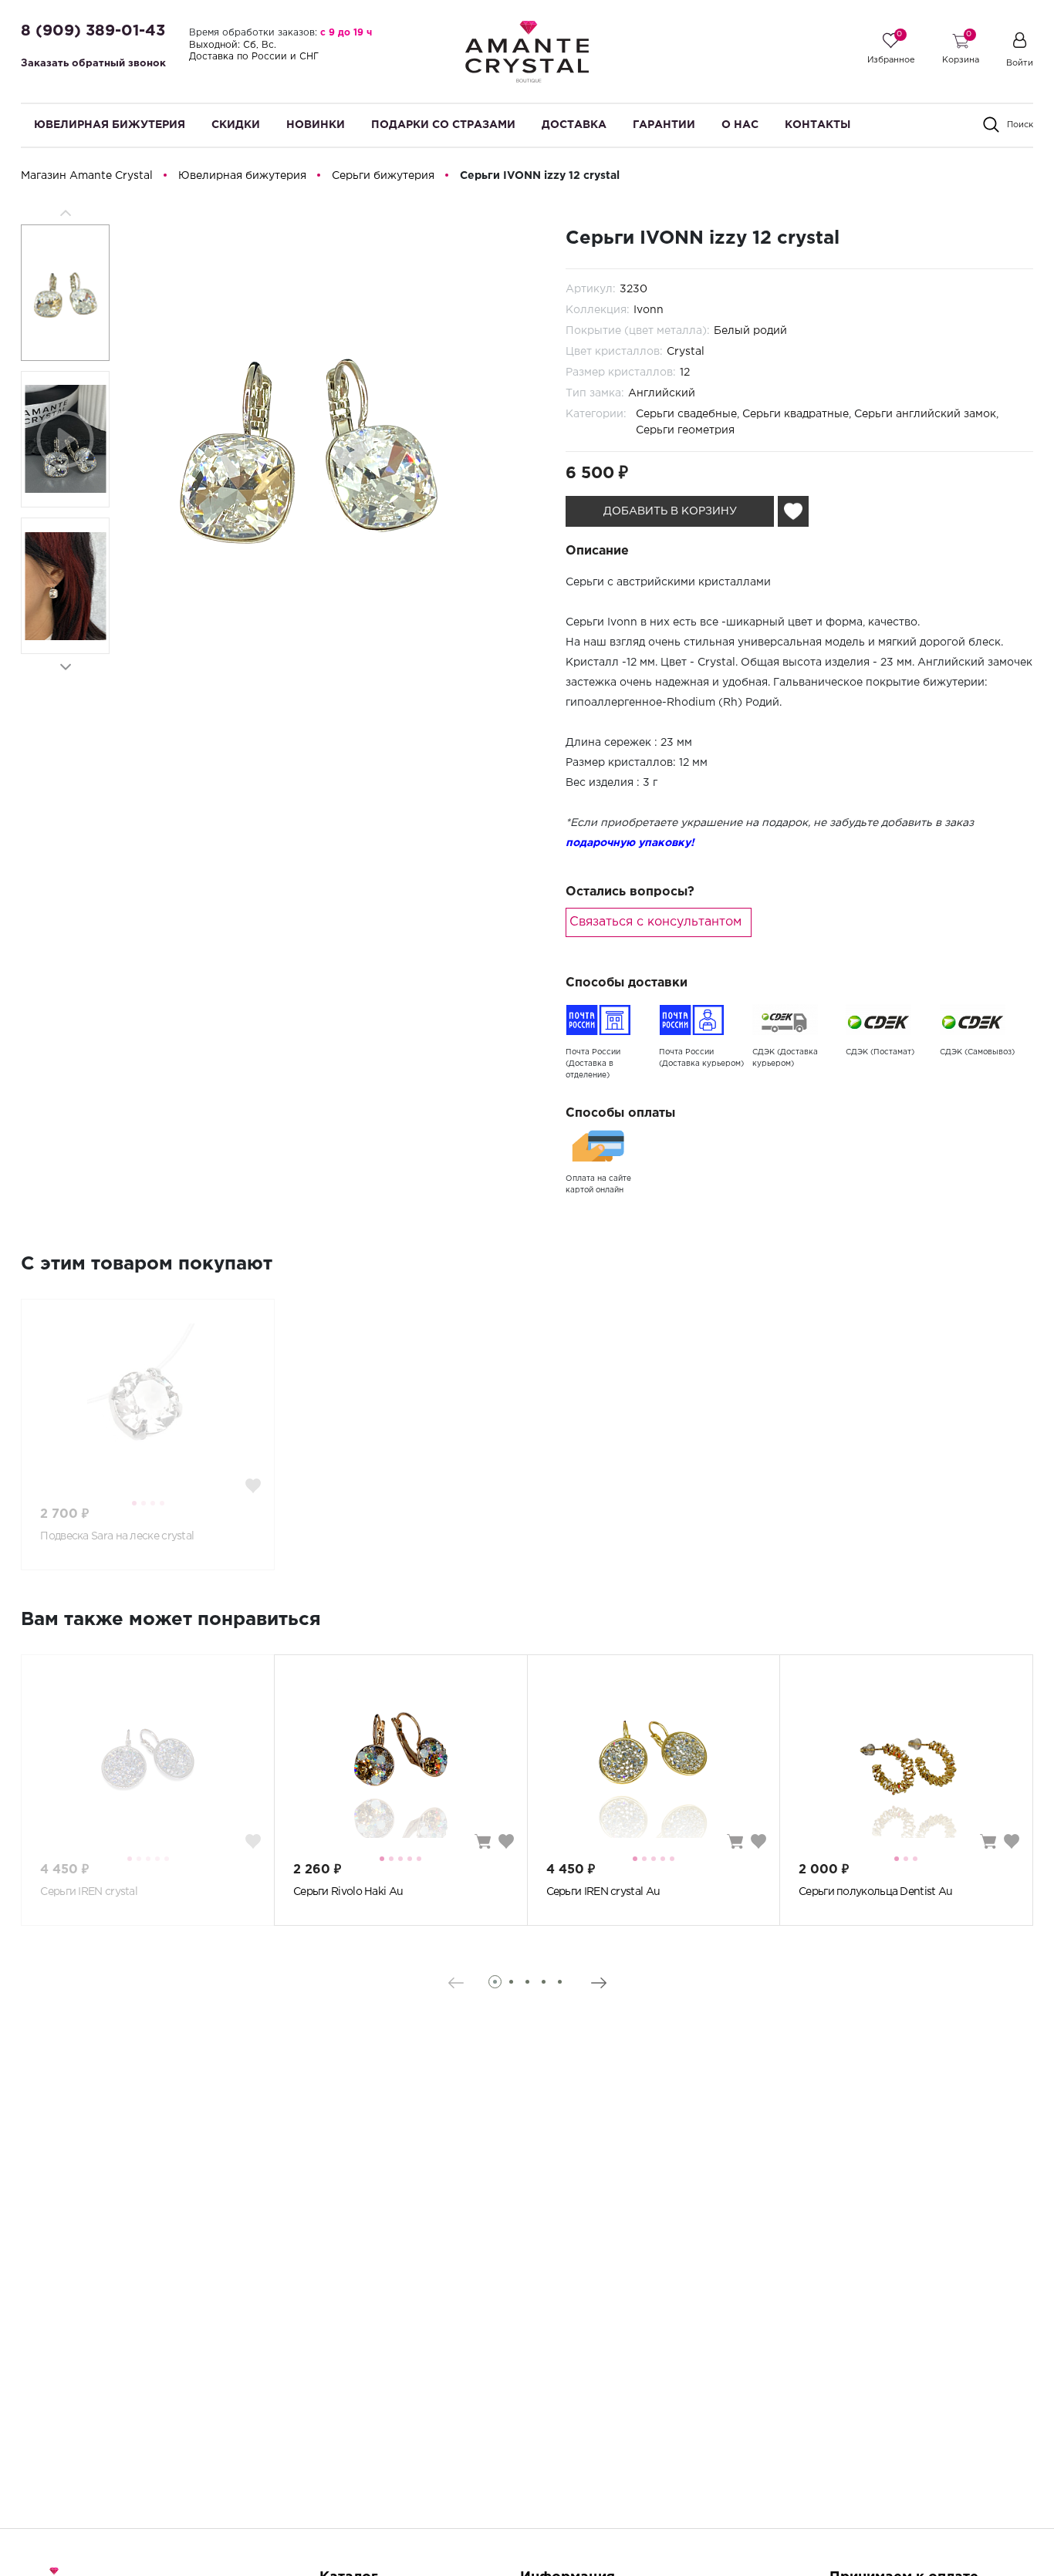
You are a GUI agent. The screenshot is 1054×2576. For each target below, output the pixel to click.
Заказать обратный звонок (93, 64)
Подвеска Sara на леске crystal (117, 1536)
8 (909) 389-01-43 (93, 31)
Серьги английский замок (925, 414)
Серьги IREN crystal (89, 1892)
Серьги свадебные (686, 414)
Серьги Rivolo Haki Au (348, 1892)
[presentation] (456, 1983)
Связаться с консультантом (655, 922)
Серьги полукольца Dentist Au (875, 1892)
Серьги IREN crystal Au (603, 1892)
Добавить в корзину (670, 511)
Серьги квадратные (796, 414)
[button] (65, 667)
